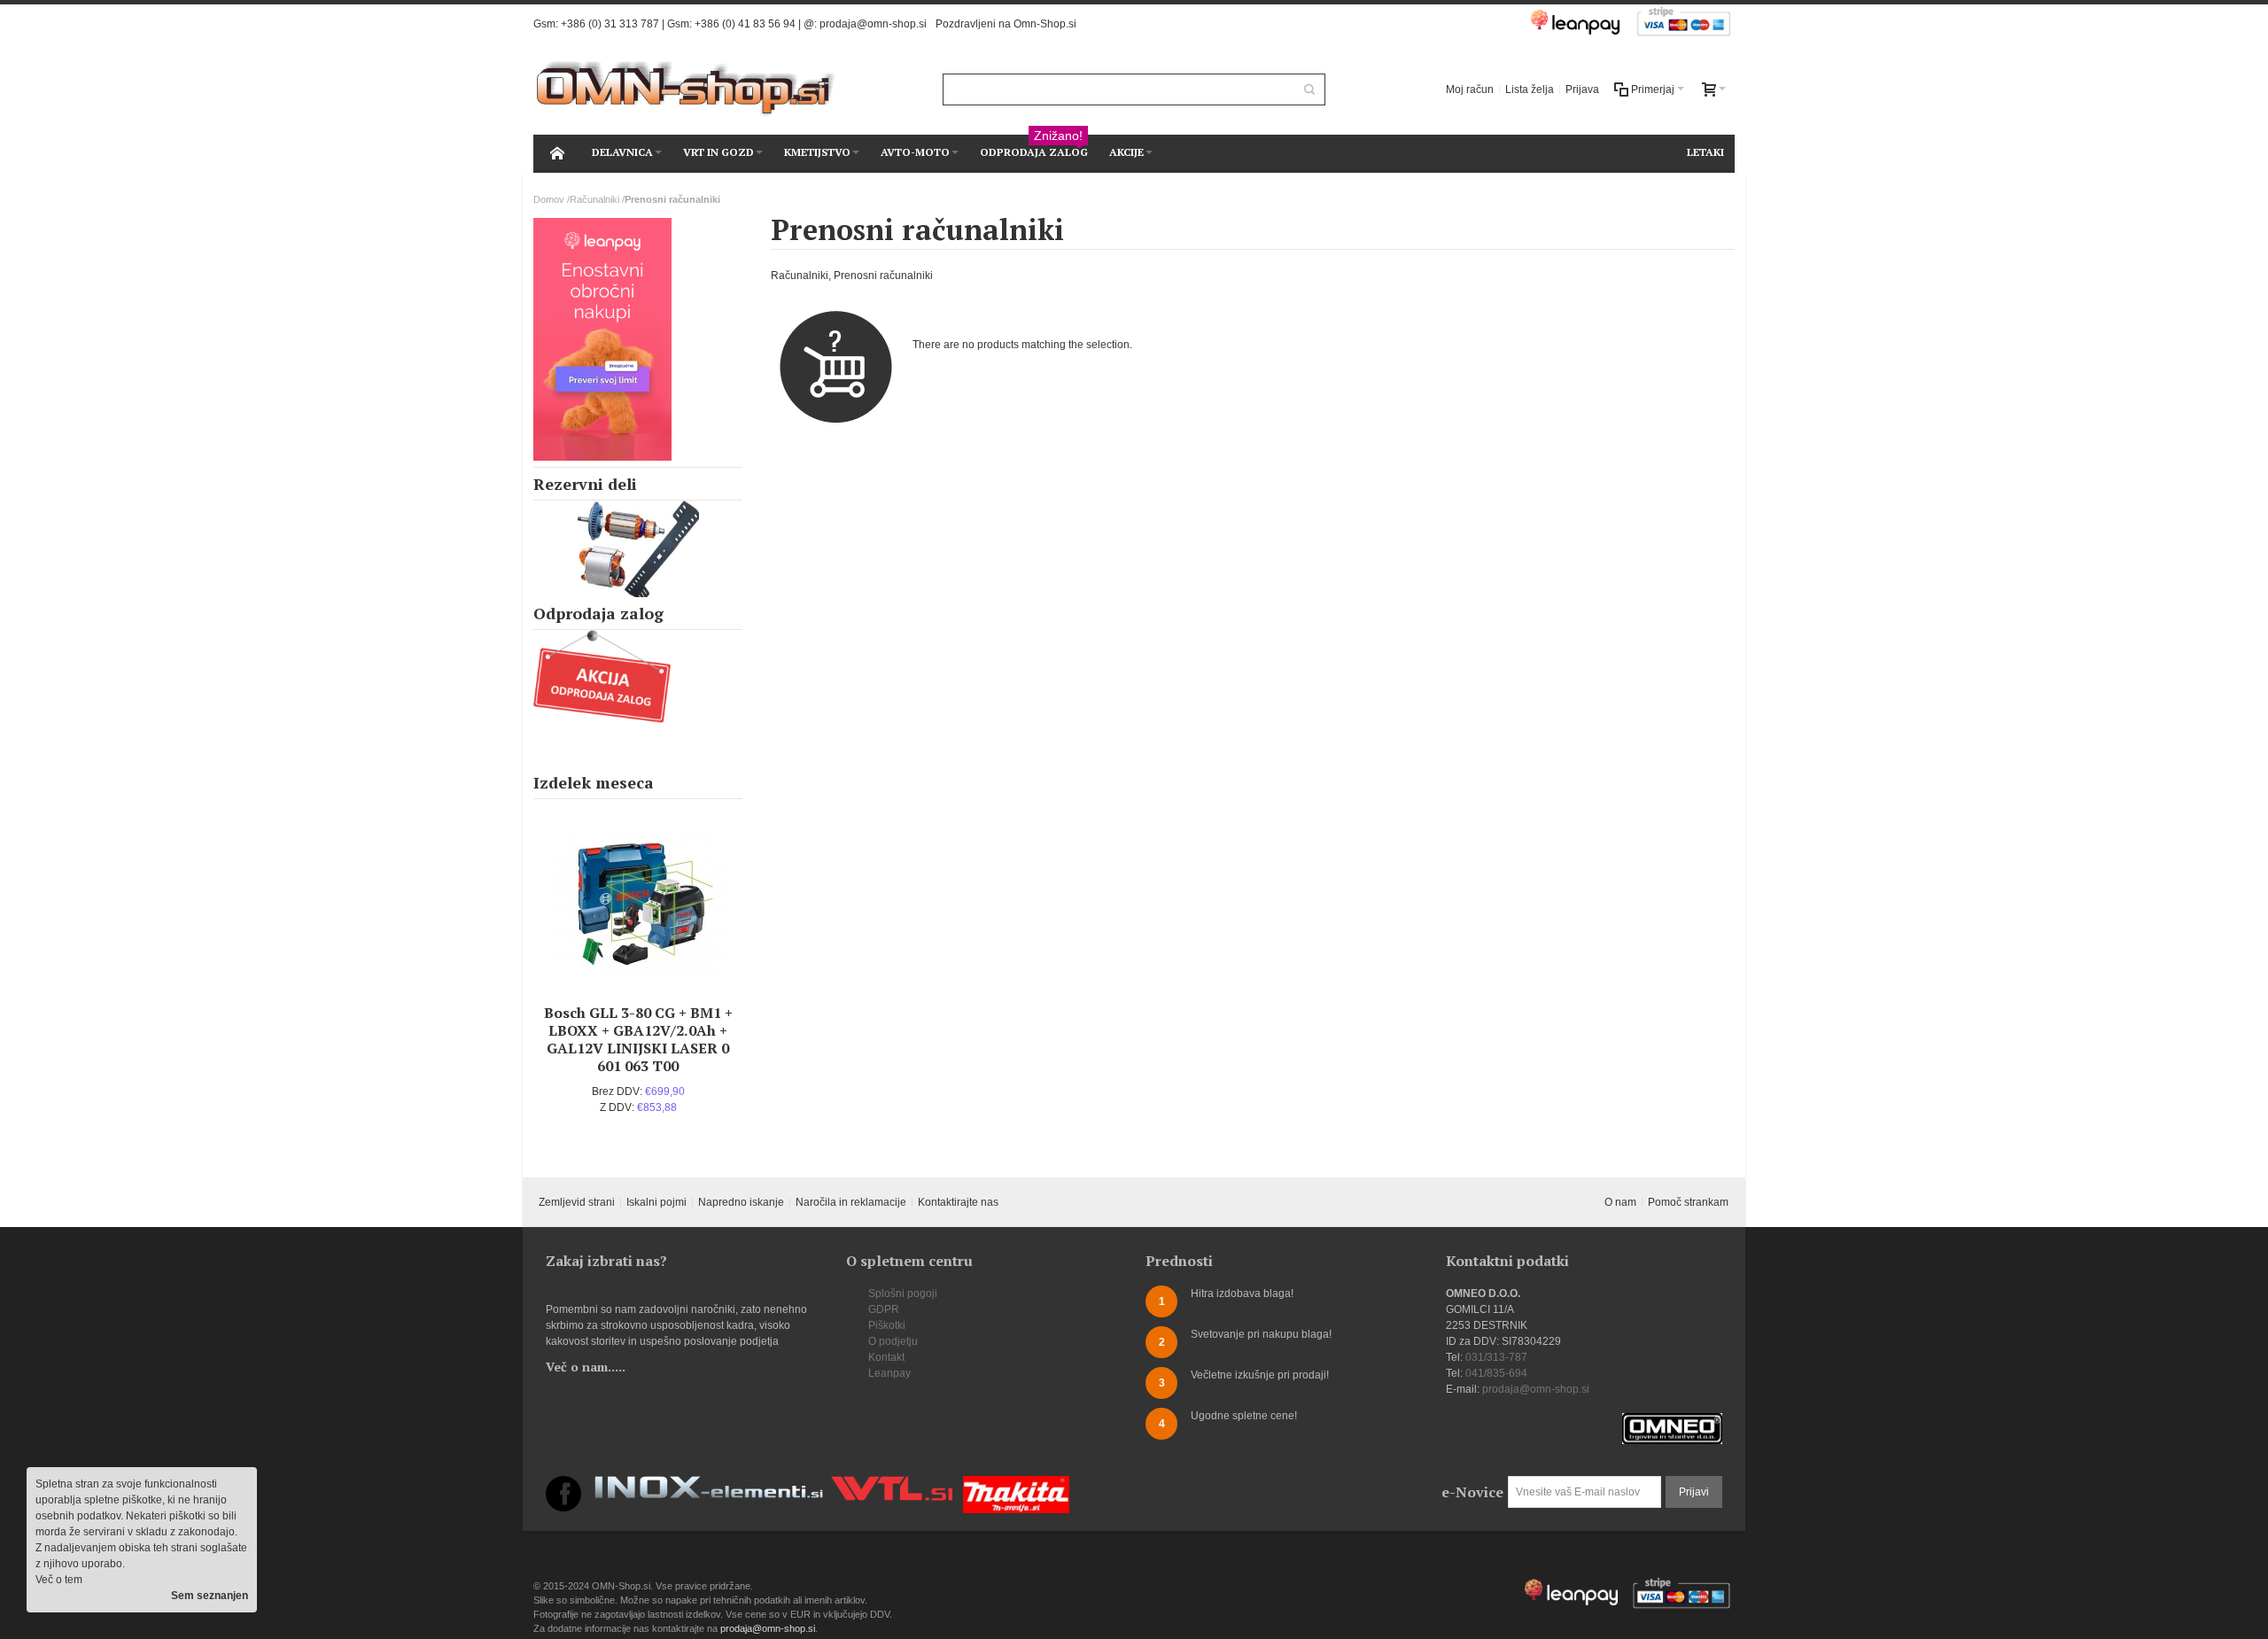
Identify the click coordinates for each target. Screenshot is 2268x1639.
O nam (1620, 1202)
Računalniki (594, 199)
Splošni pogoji (903, 1293)
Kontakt (886, 1357)
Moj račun (1470, 89)
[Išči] (1309, 89)
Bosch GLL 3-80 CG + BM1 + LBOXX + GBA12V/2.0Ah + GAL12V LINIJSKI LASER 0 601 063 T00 (638, 1039)
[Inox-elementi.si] (709, 1484)
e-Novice (1472, 1492)
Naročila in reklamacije (851, 1202)
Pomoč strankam (1688, 1202)
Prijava (1582, 89)
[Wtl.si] (892, 1484)
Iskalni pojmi (656, 1202)
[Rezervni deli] (638, 549)
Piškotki (887, 1325)
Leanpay (889, 1373)
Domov (549, 199)
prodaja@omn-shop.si (873, 24)
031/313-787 (1496, 1357)
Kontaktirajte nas (958, 1202)
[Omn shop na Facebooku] (563, 1484)
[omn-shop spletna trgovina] (686, 89)
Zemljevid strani (577, 1202)
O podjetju (893, 1341)
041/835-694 (1496, 1373)
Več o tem (59, 1580)
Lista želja (1530, 89)
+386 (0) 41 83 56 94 (745, 24)
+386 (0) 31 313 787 (610, 24)
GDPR (884, 1309)
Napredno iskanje (741, 1202)
